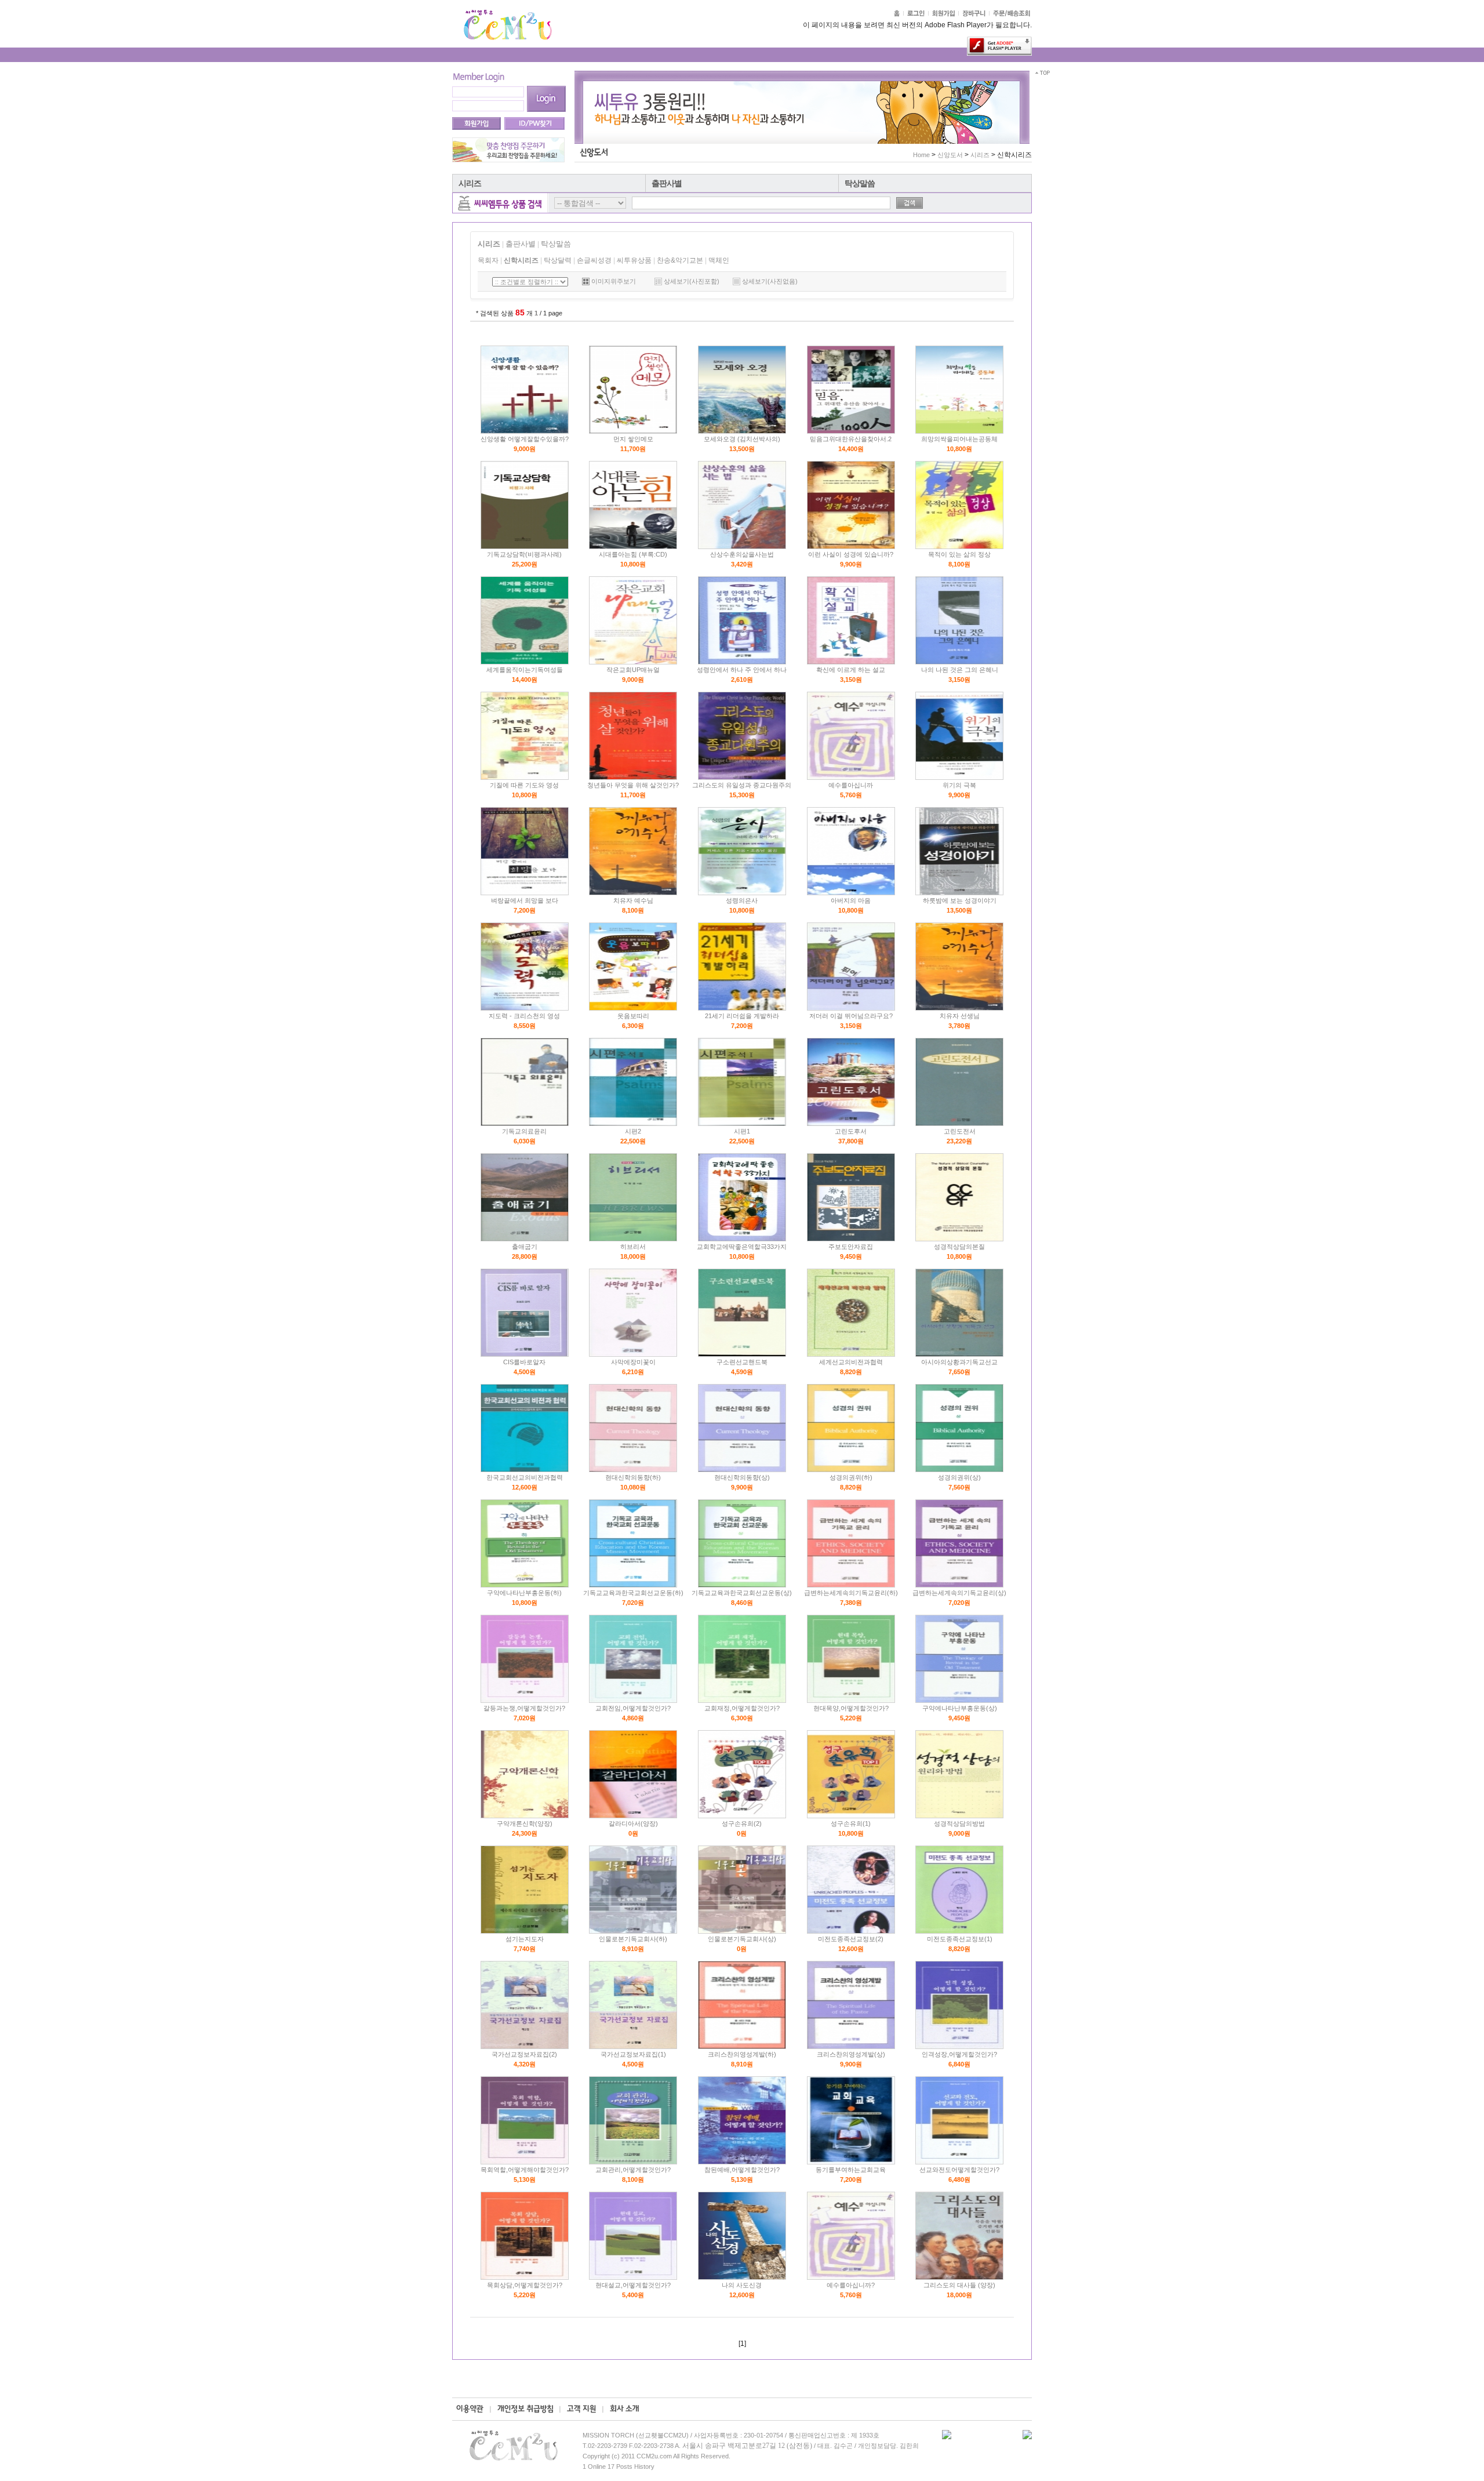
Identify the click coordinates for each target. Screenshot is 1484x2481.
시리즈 (470, 183)
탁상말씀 (860, 183)
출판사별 (667, 183)
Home (921, 155)
